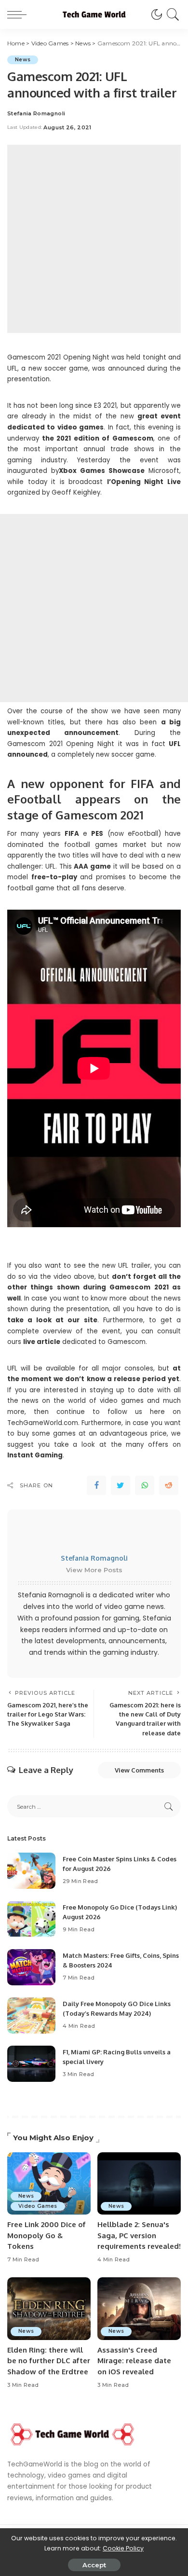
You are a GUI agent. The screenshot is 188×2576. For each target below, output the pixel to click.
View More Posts (94, 1570)
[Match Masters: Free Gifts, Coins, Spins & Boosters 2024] (31, 1967)
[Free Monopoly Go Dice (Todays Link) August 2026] (31, 1919)
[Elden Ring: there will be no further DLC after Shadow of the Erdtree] (49, 2309)
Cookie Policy (123, 2548)
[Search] (171, 14)
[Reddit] (169, 1485)
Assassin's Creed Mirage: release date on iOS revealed (134, 2361)
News (23, 60)
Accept (94, 2565)
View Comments (139, 1770)
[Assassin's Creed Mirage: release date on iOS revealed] (139, 2309)
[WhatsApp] (145, 1485)
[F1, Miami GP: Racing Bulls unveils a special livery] (31, 2064)
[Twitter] (121, 1485)
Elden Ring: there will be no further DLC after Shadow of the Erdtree (49, 2361)
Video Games (38, 2206)
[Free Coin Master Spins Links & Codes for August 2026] (31, 1871)
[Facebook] (96, 1485)
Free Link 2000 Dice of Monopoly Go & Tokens (47, 2235)
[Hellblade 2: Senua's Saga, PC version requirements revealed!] (139, 2184)
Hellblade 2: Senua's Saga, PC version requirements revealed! (139, 2235)
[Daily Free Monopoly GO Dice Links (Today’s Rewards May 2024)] (31, 2015)
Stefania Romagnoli (36, 114)
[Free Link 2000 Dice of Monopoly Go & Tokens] (49, 2184)
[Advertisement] (94, 239)
